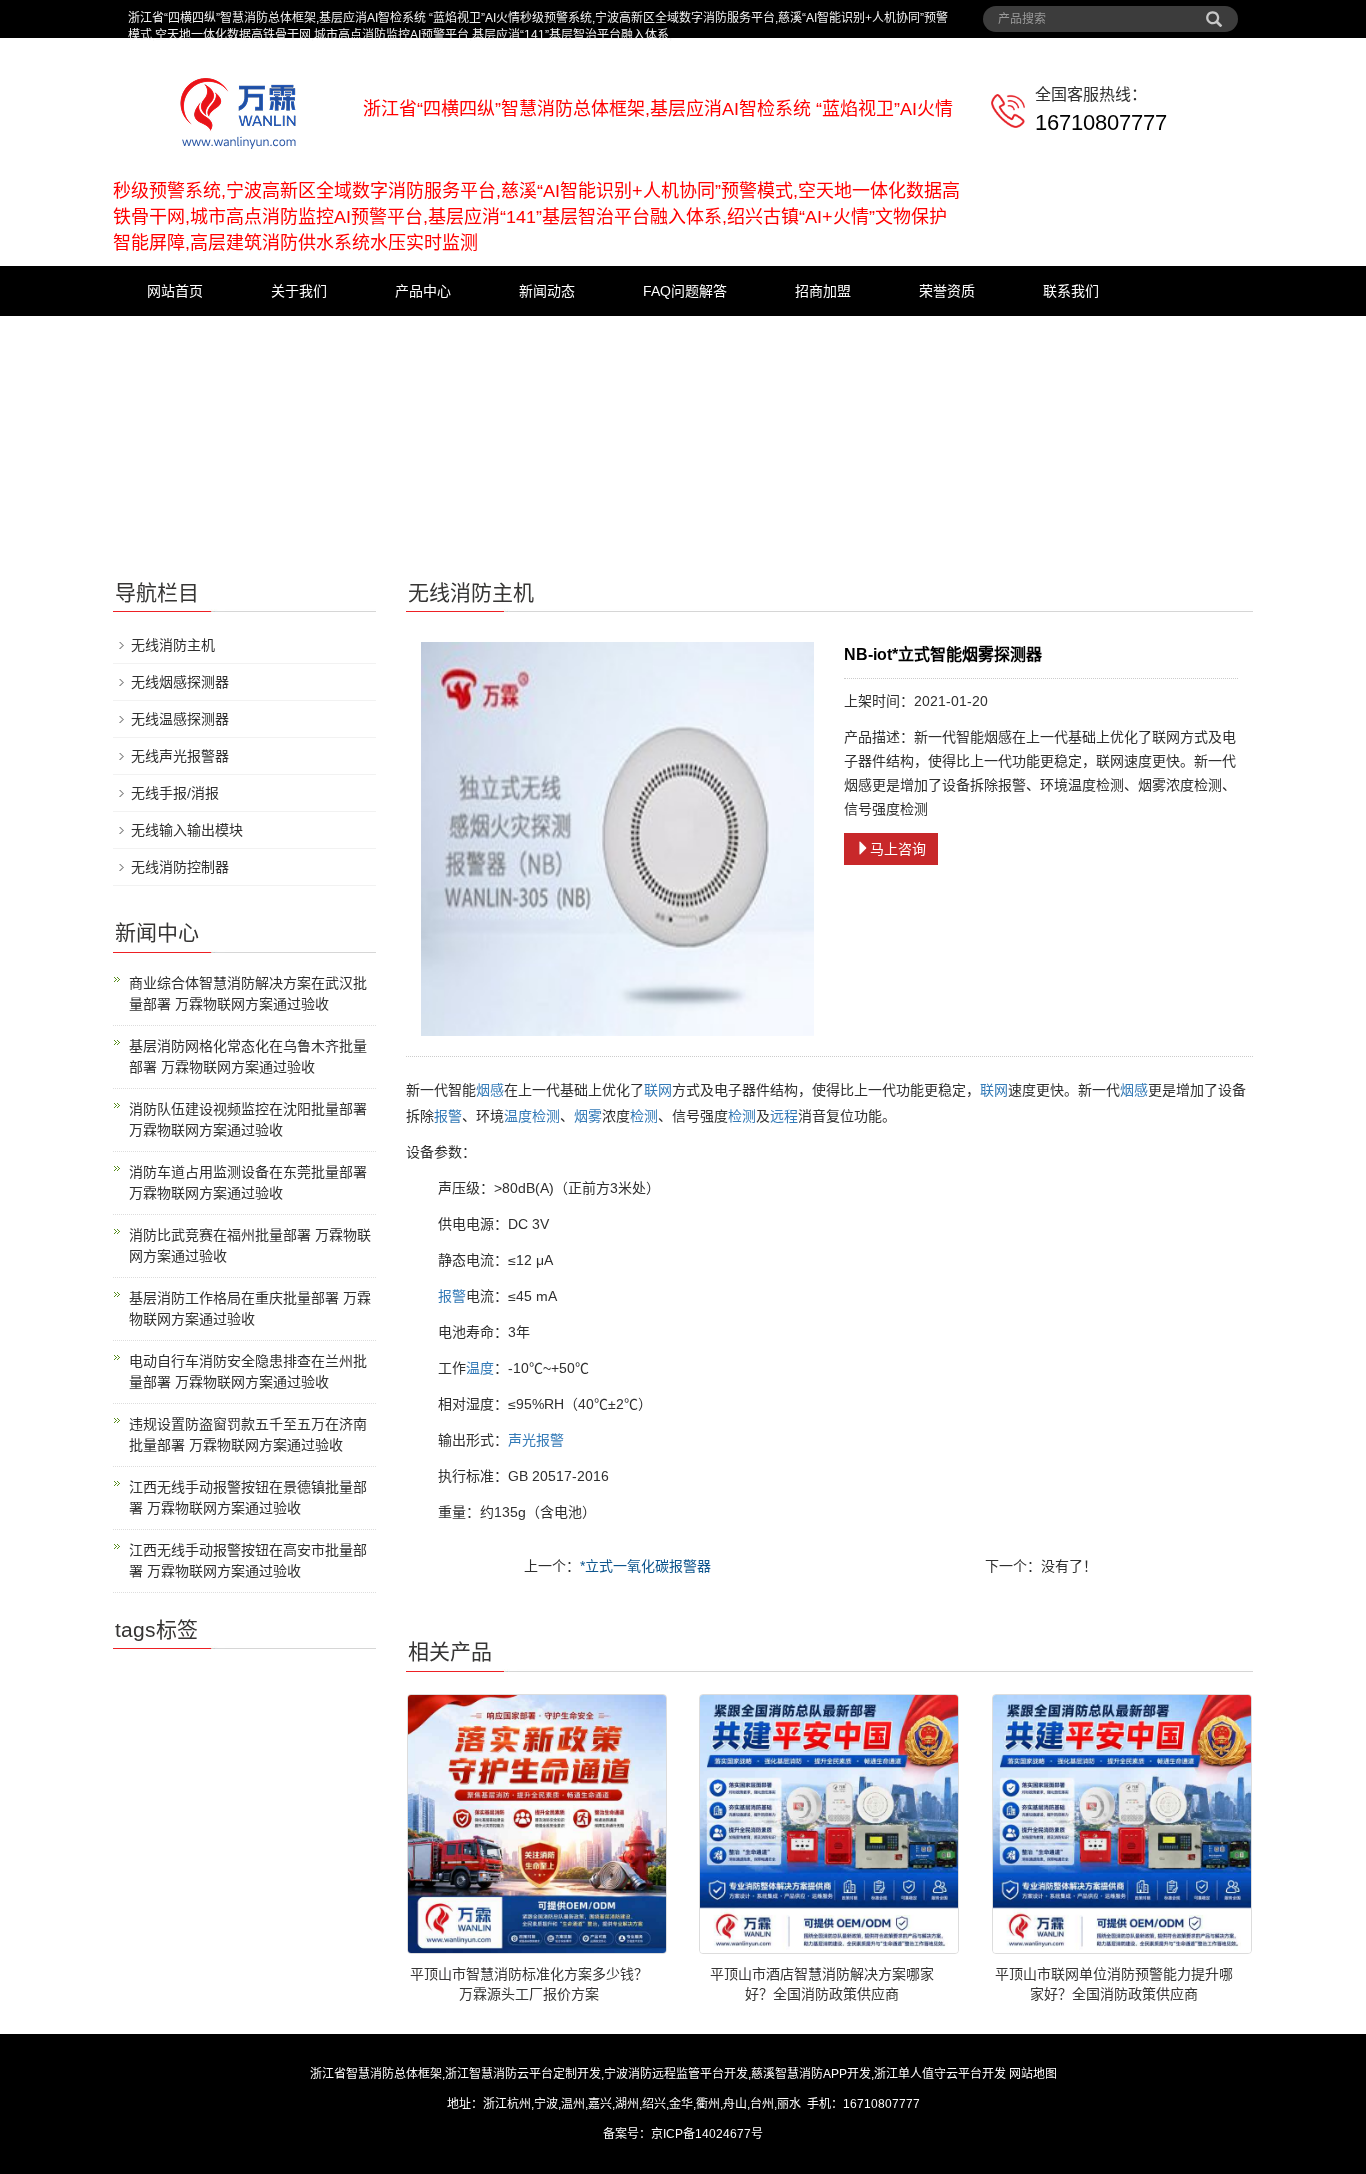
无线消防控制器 (180, 867)
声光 (522, 1440)
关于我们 (299, 291)
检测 (546, 1116)
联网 (658, 1090)
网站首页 (175, 291)
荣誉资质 (947, 291)
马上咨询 (898, 849)
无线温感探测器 (180, 719)
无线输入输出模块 (187, 830)
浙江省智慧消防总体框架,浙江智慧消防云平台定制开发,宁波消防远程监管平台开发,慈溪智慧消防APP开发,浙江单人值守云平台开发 (658, 2074)
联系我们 (1071, 291)
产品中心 (423, 291)
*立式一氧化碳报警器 (645, 1566)
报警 (448, 1116)
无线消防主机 (173, 645)
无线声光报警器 (180, 756)
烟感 (490, 1090)
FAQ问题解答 (685, 291)
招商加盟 (823, 291)
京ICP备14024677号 (707, 2134)
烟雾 (588, 1116)
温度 (518, 1116)
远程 (784, 1116)
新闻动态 (547, 291)
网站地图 (1033, 2074)
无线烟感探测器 (180, 682)
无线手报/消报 (175, 793)
